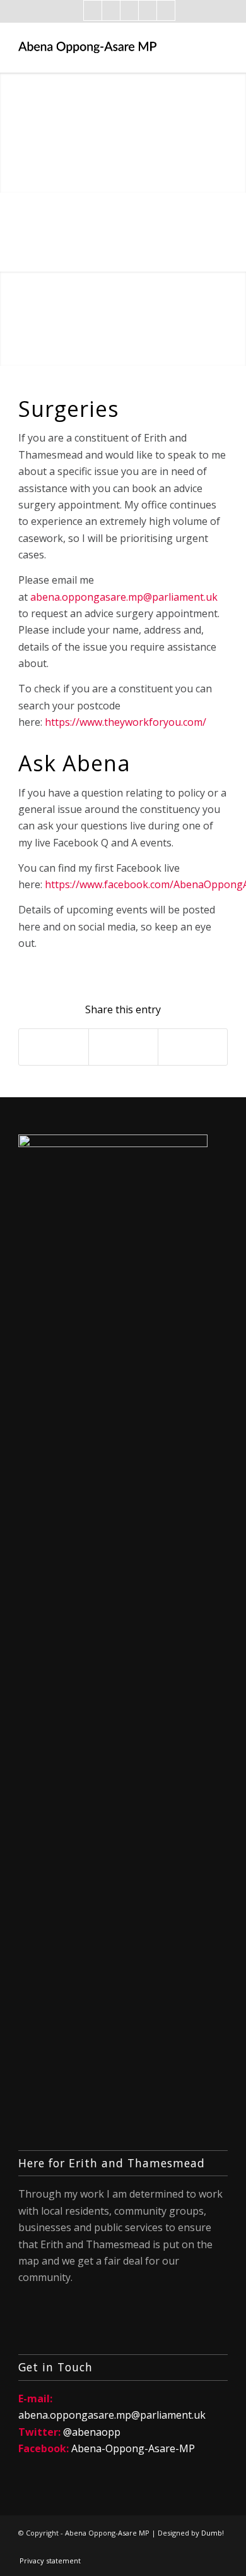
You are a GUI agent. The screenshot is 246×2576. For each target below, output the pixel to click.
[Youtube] (166, 10)
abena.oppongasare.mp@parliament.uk (124, 597)
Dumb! (213, 2533)
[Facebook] (93, 10)
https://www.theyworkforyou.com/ (126, 722)
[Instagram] (148, 10)
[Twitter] (111, 10)
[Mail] (129, 10)
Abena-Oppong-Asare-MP (133, 2448)
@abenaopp (92, 2432)
